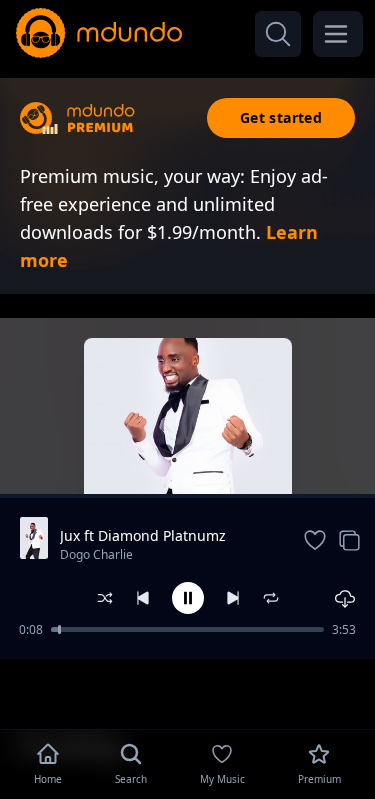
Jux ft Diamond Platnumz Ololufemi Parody (143, 536)
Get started (281, 117)
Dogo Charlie (96, 554)
